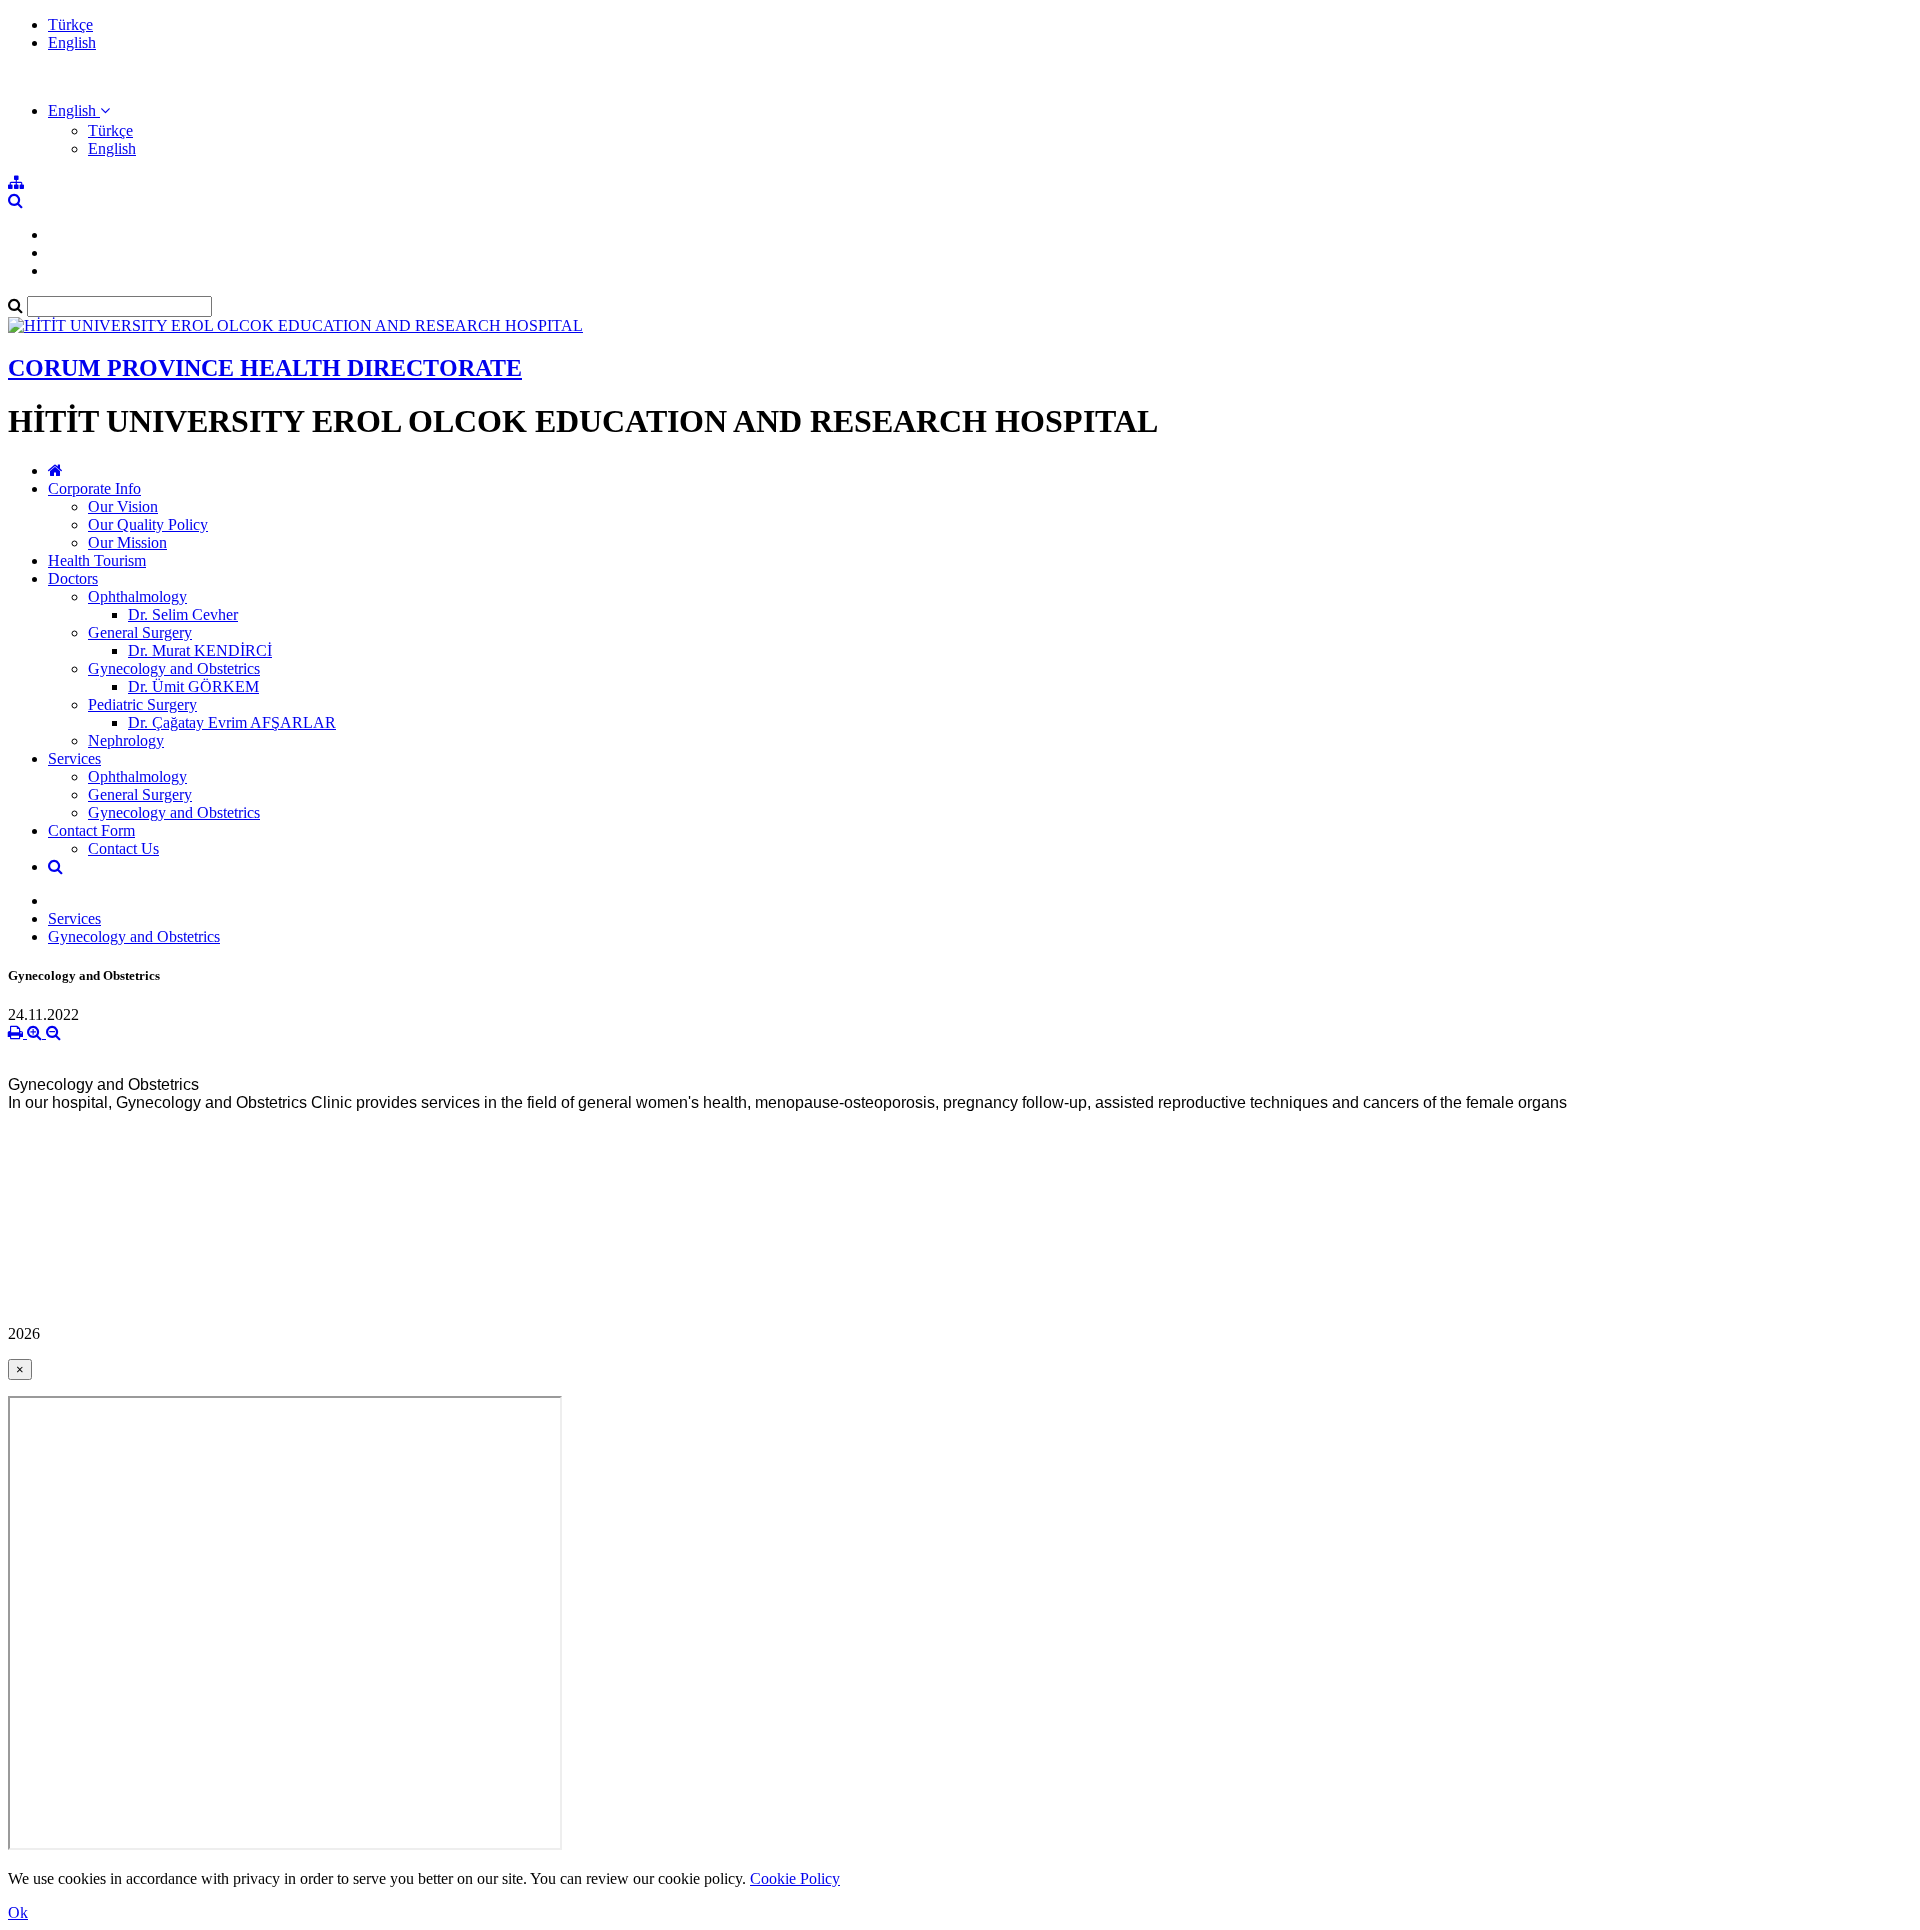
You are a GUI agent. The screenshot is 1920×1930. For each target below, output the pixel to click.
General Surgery (140, 632)
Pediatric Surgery (142, 704)
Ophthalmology (137, 596)
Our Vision (123, 506)
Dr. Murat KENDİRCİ (200, 650)
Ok (18, 1912)
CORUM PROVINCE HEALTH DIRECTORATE (265, 368)
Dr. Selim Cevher (183, 614)
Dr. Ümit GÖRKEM (193, 686)
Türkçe (70, 24)
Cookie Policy (795, 1878)
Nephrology (126, 740)
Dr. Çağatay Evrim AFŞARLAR (232, 722)
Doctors (73, 578)
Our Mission (127, 542)
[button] (79, 110)
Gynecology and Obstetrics (174, 668)
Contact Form (91, 830)
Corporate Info (94, 488)
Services (74, 758)
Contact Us (123, 848)
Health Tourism (97, 560)
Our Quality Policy (148, 524)
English (72, 42)
